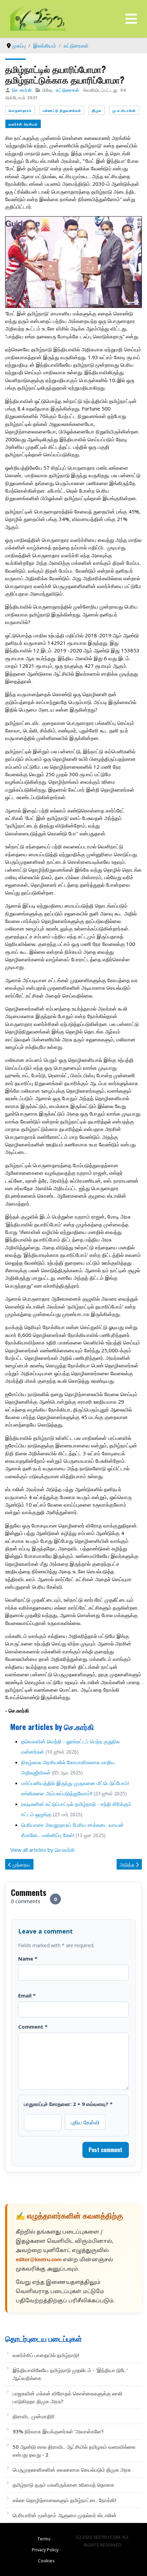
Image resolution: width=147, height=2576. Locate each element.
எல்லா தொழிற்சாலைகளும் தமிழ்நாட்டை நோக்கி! (64, 2500)
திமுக (97, 110)
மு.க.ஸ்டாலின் (124, 110)
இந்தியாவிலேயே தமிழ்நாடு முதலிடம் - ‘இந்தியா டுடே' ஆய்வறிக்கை (70, 2374)
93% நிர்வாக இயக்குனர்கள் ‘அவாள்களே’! (58, 2431)
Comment (33, 2027)
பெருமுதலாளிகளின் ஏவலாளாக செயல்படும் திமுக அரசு (72, 2470)
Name (28, 1959)
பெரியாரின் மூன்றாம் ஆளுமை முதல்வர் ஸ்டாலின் (65, 2515)
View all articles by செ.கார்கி (43, 1850)
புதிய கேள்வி (85, 2122)
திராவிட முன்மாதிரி (34, 2416)
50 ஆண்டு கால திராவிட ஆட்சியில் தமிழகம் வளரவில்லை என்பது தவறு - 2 (74, 2451)
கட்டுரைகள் (68, 90)
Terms (44, 2539)
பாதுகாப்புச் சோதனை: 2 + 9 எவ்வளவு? (68, 2104)
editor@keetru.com (39, 2260)
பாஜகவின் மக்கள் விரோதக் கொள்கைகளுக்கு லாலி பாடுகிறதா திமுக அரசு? (68, 2397)
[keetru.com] (38, 18)
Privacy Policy (45, 2550)
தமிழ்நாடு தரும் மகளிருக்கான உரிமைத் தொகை (63, 2485)
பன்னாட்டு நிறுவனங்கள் (62, 110)
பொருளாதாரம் (20, 110)
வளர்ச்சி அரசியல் (23, 124)
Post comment (105, 2150)
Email (27, 1995)
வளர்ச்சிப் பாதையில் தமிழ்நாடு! (46, 2355)
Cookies (46, 2561)
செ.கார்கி (22, 90)
